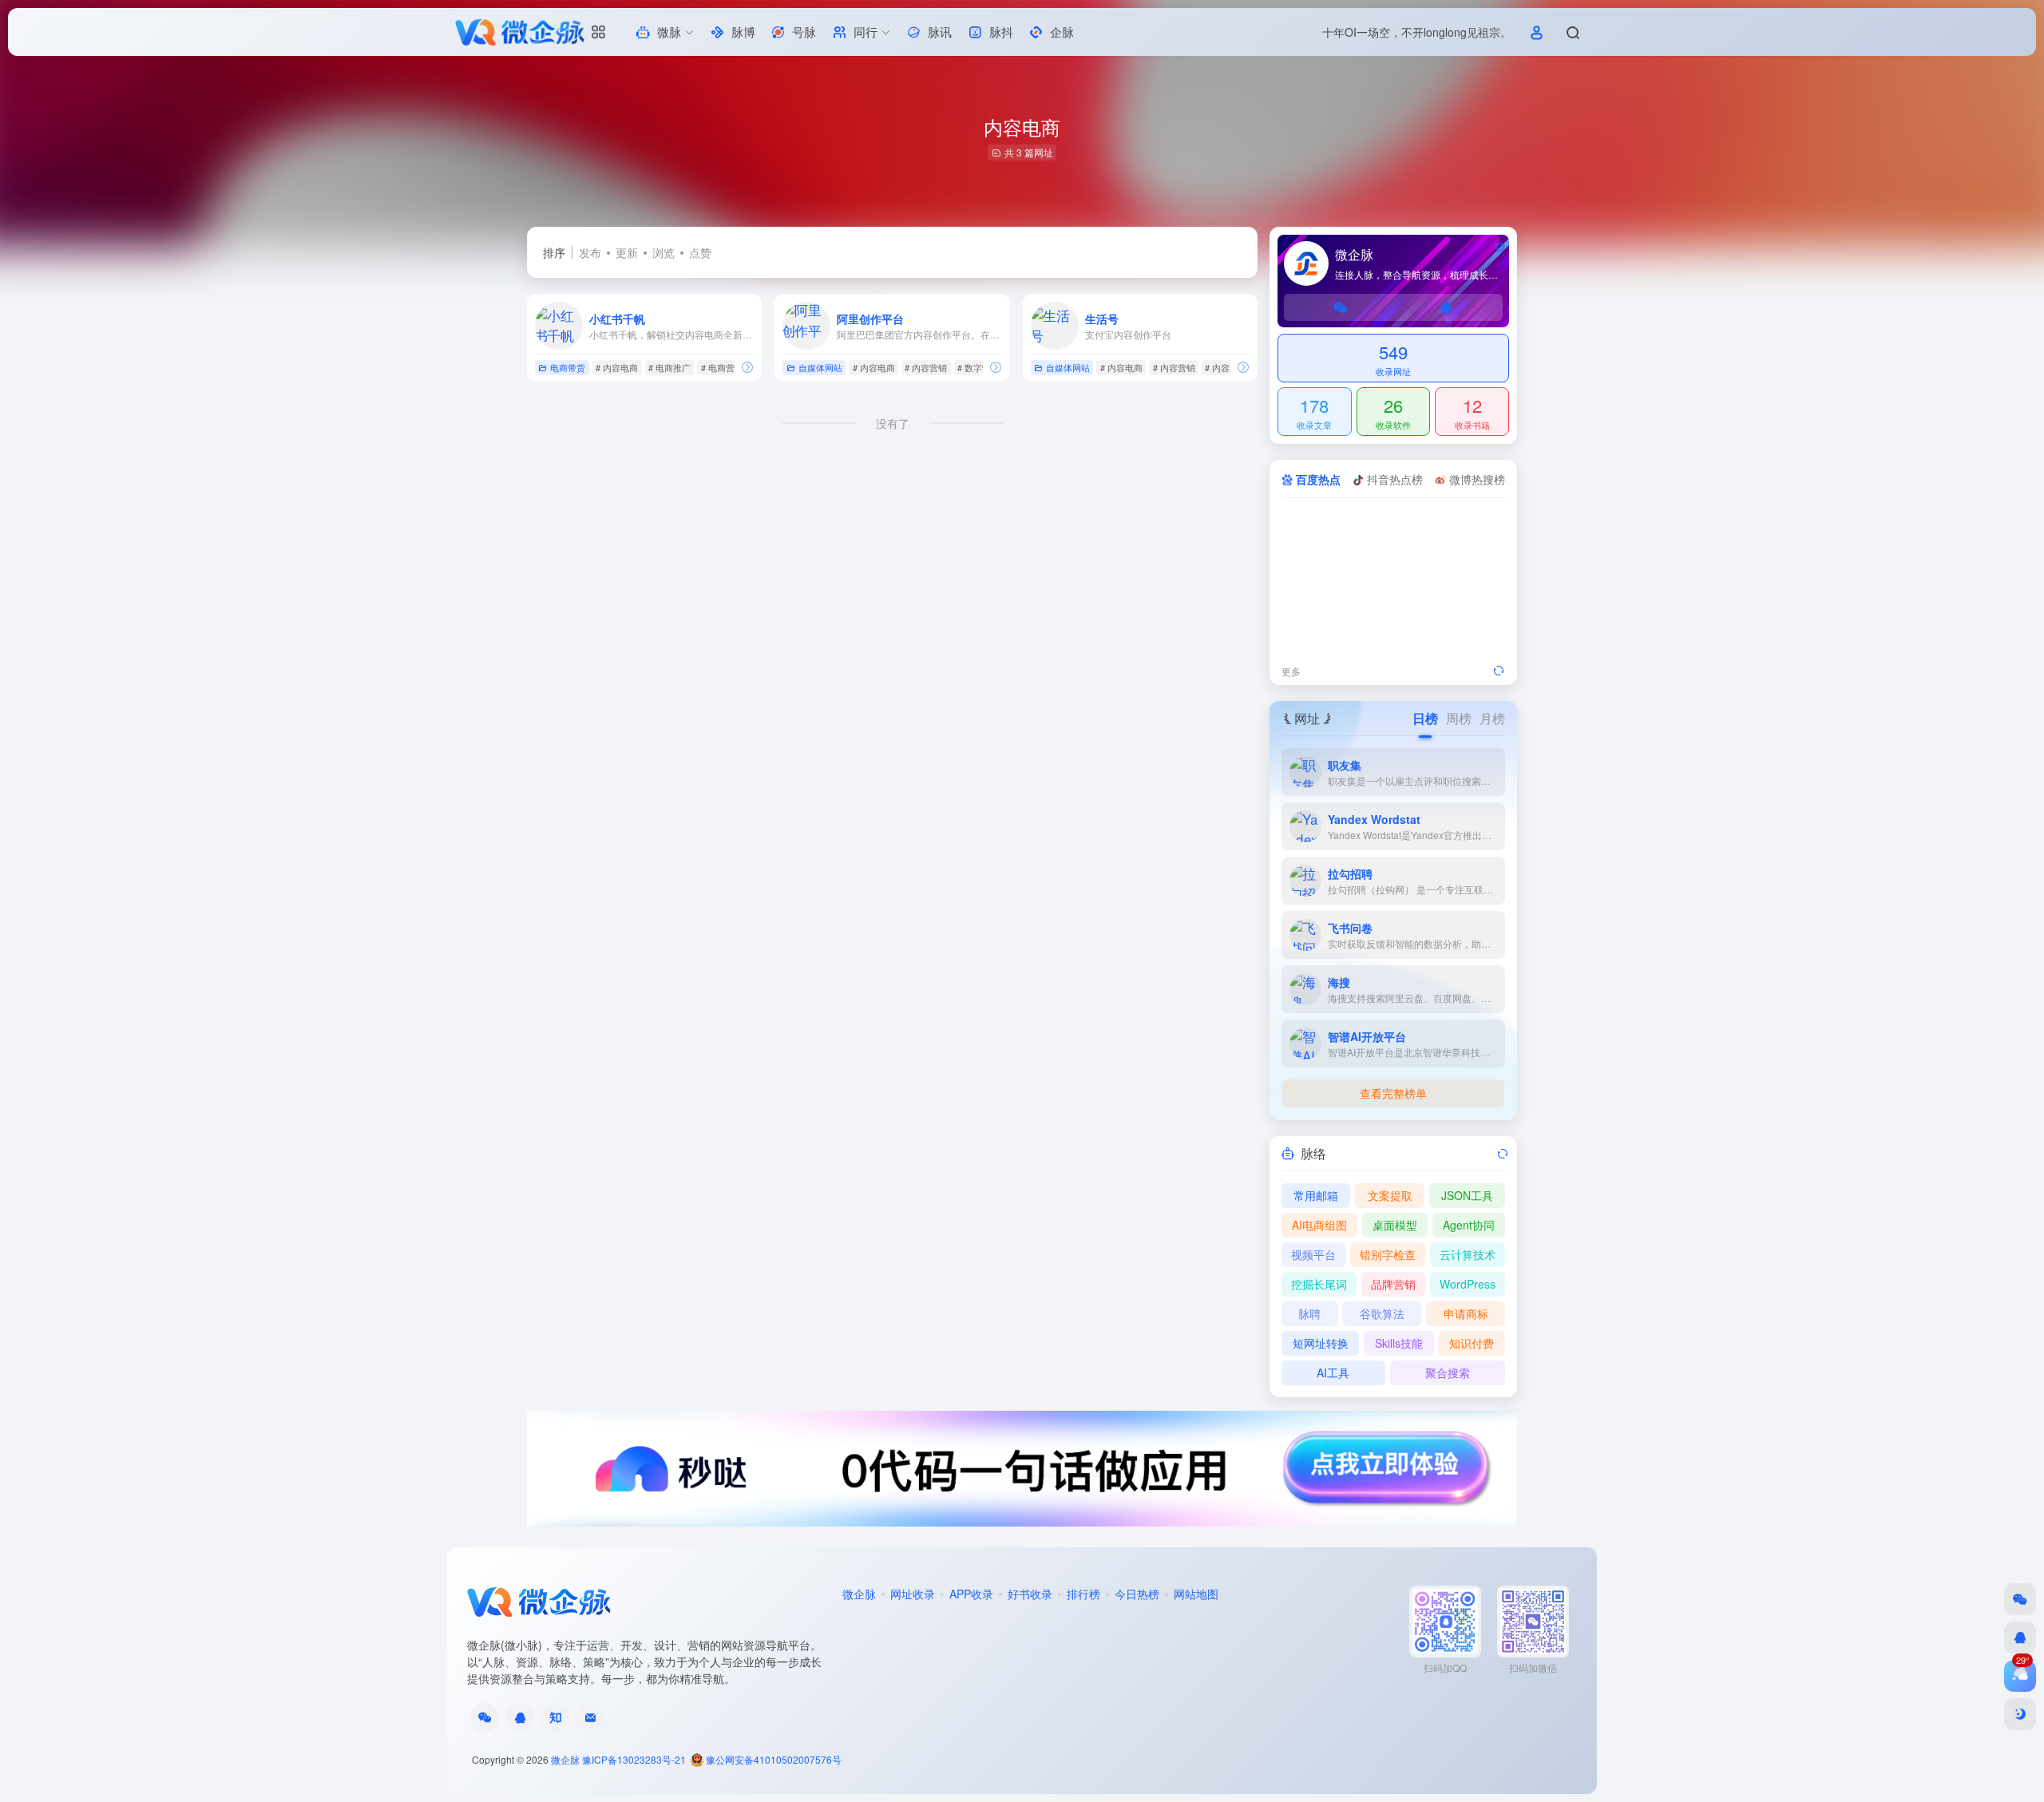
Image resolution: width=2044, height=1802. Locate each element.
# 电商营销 (722, 367)
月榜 (1492, 718)
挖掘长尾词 (1319, 1284)
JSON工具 (1467, 1195)
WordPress (1468, 1284)
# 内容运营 (1226, 367)
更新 (627, 252)
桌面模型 (1395, 1225)
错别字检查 (1388, 1254)
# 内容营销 (926, 367)
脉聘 (1309, 1313)
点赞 (700, 252)
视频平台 (1313, 1254)
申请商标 (1466, 1313)
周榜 (1459, 718)
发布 (590, 252)
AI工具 (1333, 1372)
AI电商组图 (1319, 1225)
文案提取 (1390, 1195)
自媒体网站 (820, 367)
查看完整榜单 (1393, 1093)
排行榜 (1083, 1594)
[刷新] (1499, 671)
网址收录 (913, 1594)
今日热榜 (1137, 1594)
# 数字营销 (978, 367)
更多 (1291, 671)
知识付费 (1472, 1343)
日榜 (1425, 718)
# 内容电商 (617, 367)
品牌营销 (1393, 1284)
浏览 (664, 252)
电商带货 (568, 367)
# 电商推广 (669, 367)
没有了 (893, 423)
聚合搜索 (1448, 1372)
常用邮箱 (1316, 1195)
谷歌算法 (1382, 1313)
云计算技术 (1468, 1254)
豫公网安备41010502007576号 (772, 1759)
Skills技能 (1399, 1343)
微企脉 (859, 1594)
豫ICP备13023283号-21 (634, 1759)
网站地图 (1196, 1594)
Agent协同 (1469, 1225)
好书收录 (1030, 1594)
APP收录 (971, 1594)
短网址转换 (1321, 1343)
